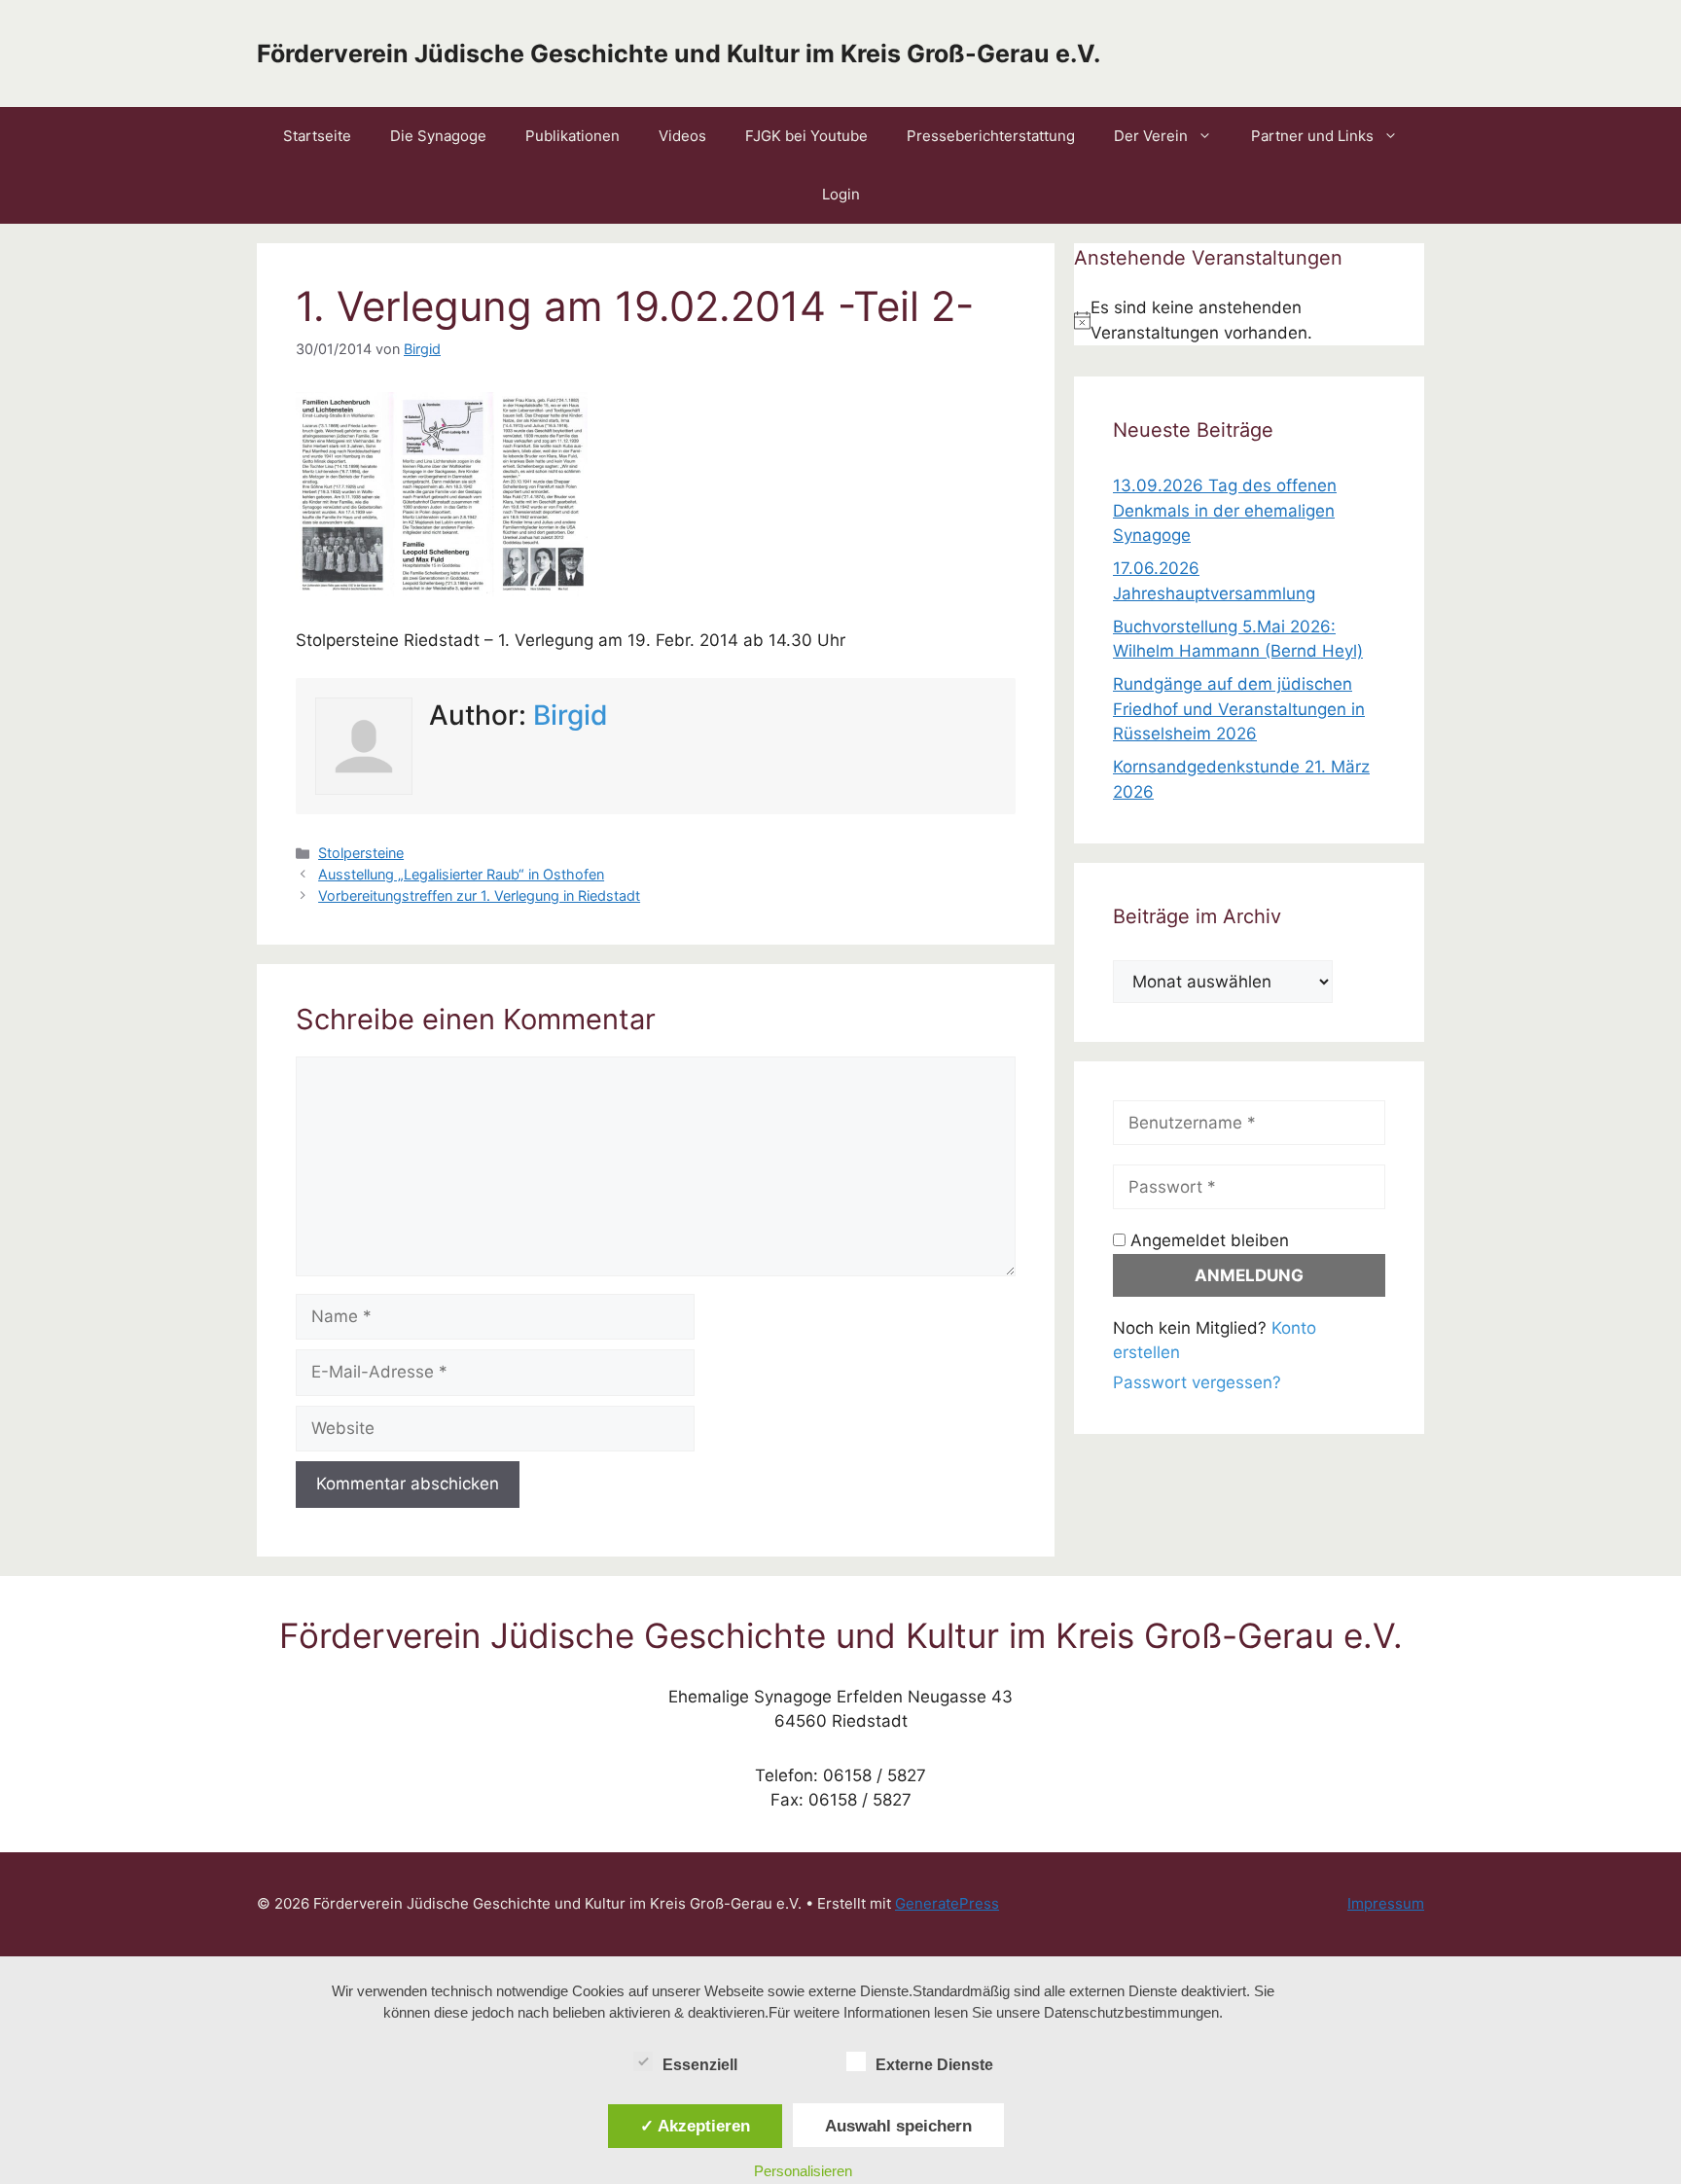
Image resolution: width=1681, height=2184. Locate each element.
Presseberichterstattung (991, 136)
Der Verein (1151, 136)
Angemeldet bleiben (1207, 1240)
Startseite (317, 136)
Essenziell (700, 2065)
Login (841, 194)
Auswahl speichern (898, 2126)
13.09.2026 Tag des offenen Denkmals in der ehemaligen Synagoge (1225, 510)
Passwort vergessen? (1197, 1382)
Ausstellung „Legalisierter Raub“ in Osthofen (461, 874)
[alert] (1249, 321)
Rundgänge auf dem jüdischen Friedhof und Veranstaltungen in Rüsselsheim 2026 (1239, 709)
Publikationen (572, 136)
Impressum (1386, 1903)
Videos (682, 136)
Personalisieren (803, 2171)
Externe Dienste (934, 2065)
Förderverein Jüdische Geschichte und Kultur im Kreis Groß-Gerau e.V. (679, 54)
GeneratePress (947, 1903)
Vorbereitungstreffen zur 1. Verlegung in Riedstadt (479, 895)
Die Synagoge (438, 136)
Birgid (571, 715)
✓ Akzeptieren (695, 2126)
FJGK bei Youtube (806, 136)
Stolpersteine (361, 853)
